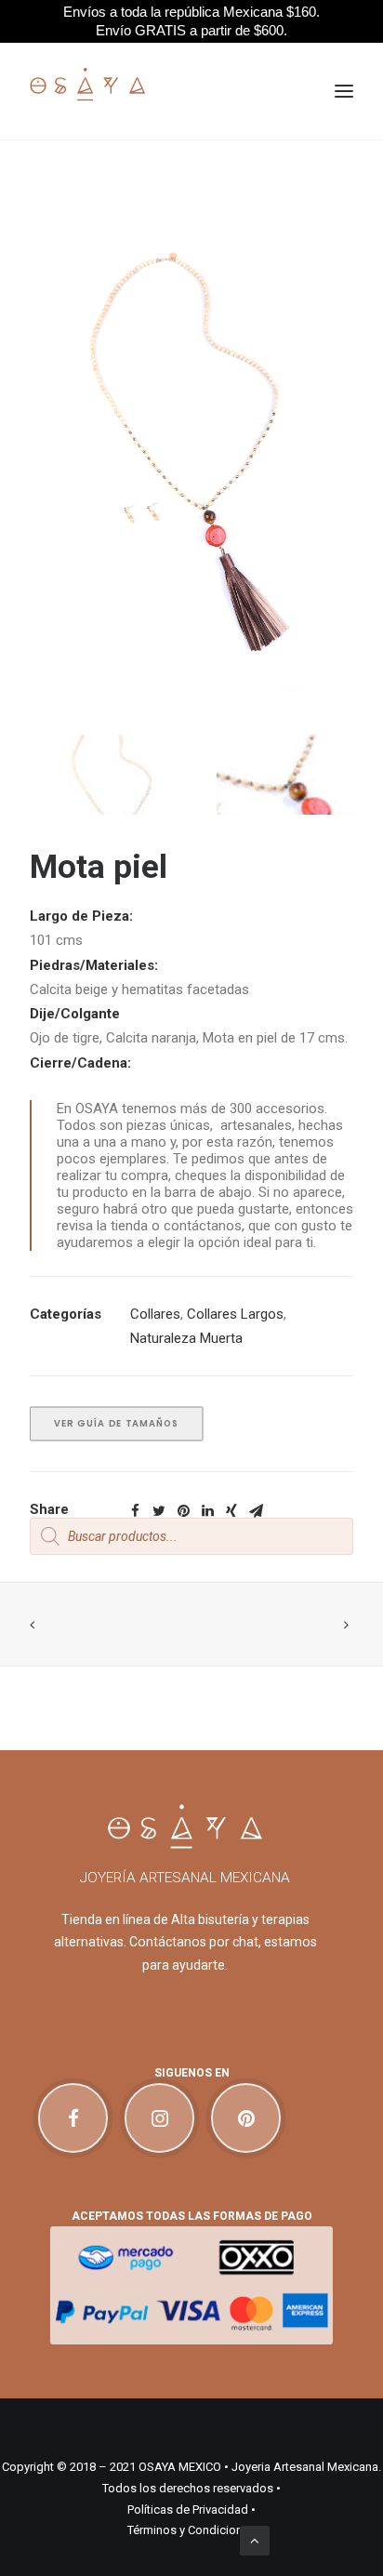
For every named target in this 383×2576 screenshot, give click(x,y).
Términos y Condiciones (191, 2530)
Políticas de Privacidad (188, 2510)
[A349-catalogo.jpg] (277, 795)
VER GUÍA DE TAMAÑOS (117, 1424)
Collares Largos (235, 1314)
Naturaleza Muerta (186, 1338)
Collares (155, 1314)
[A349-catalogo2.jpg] (106, 795)
